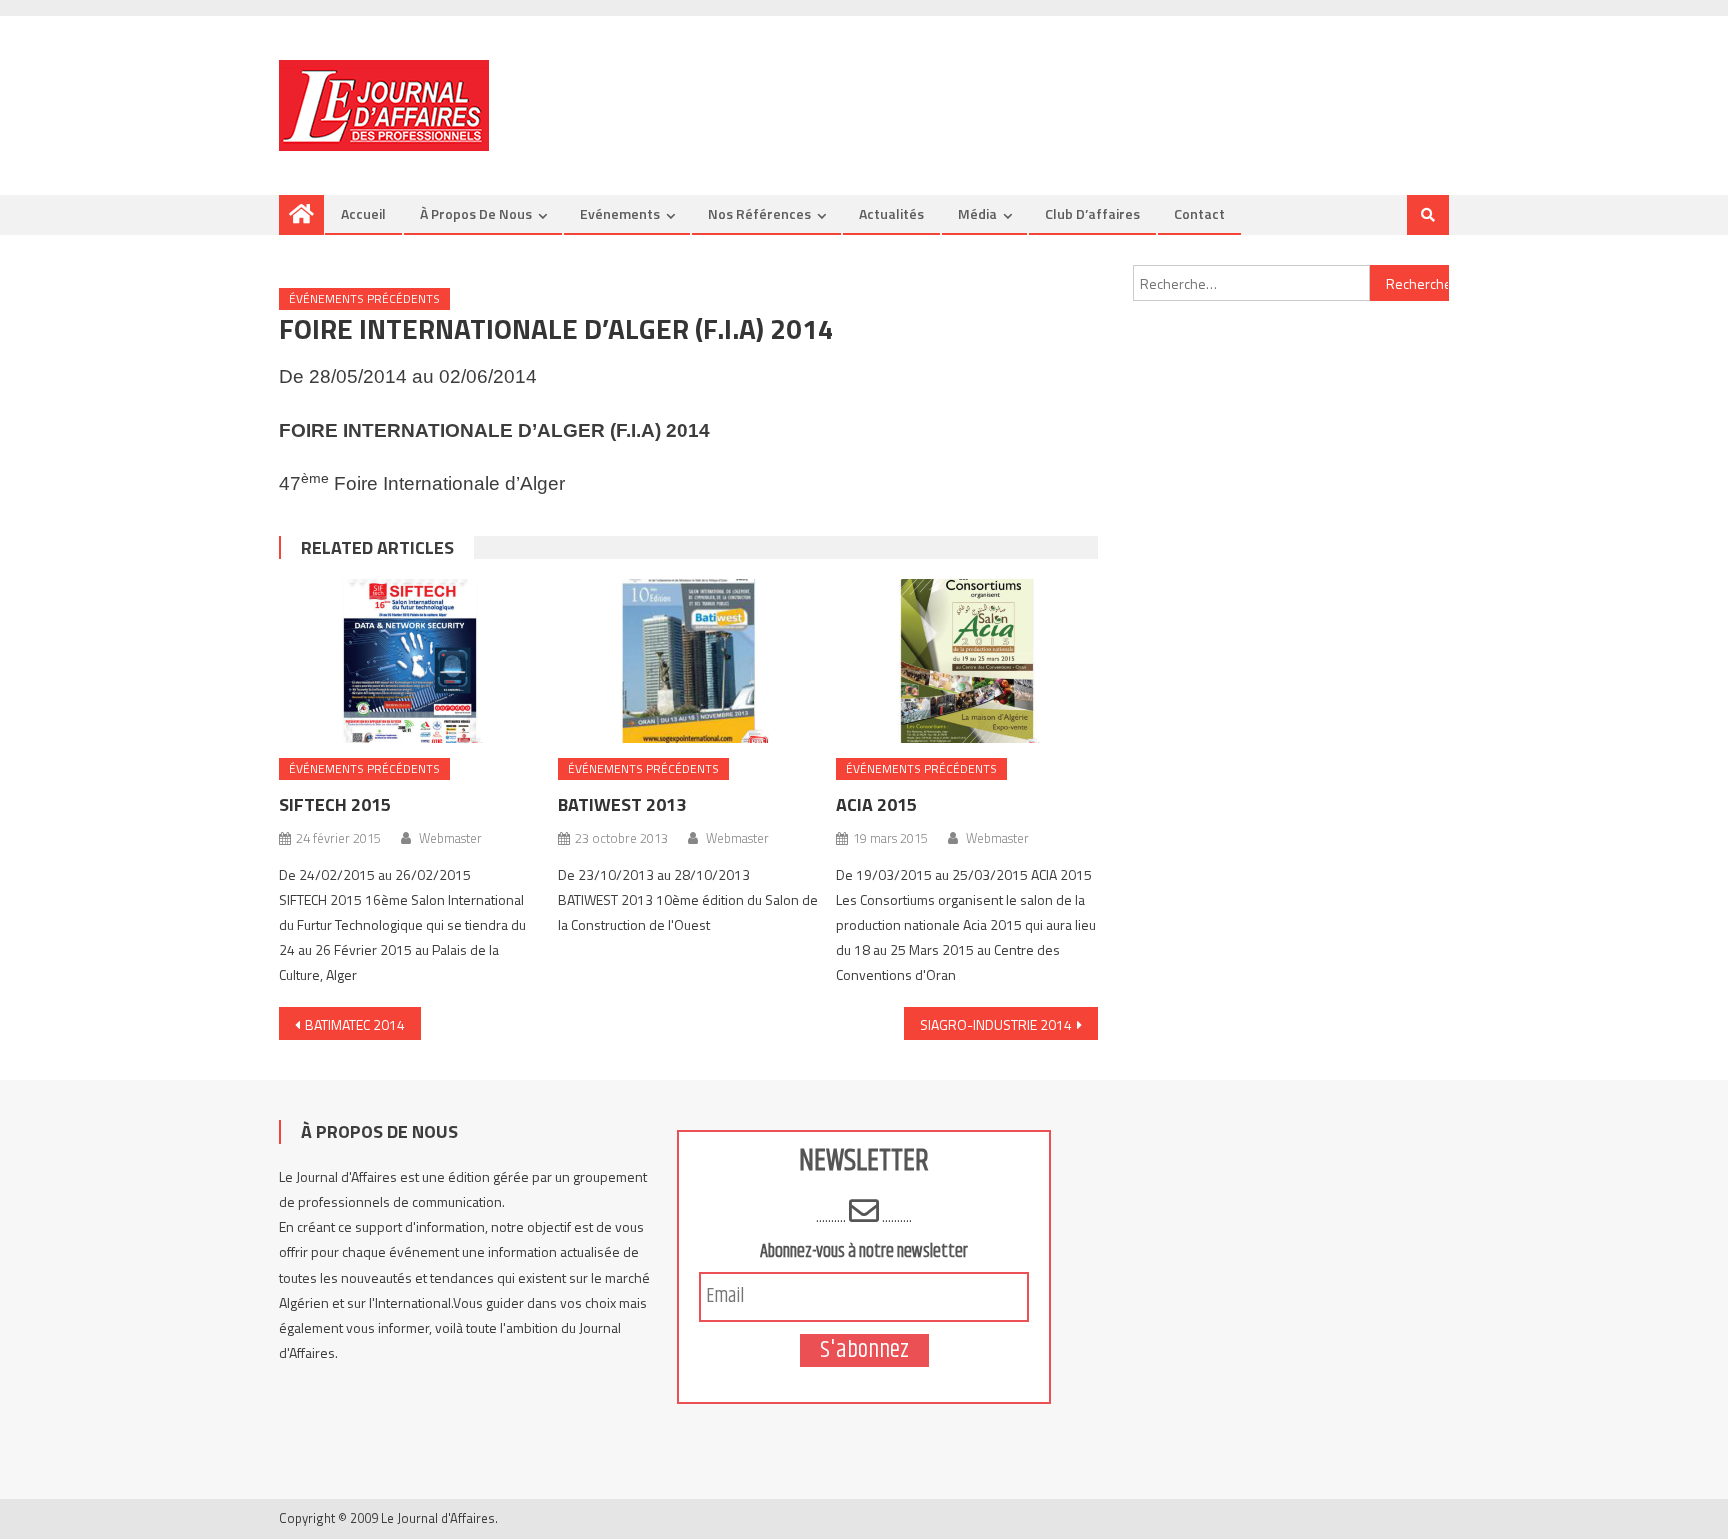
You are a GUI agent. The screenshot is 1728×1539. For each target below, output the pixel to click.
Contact (1199, 213)
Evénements (620, 213)
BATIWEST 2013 (622, 804)
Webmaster (450, 838)
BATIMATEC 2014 (355, 1024)
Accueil (363, 213)
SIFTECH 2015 (335, 804)
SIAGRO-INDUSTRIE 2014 (996, 1024)
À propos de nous (476, 213)
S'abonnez (864, 1350)
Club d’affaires (1092, 213)
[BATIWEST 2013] (689, 661)
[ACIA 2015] (967, 661)
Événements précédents (364, 298)
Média (977, 213)
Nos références (759, 213)
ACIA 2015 (876, 804)
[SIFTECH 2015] (410, 661)
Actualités (891, 213)
